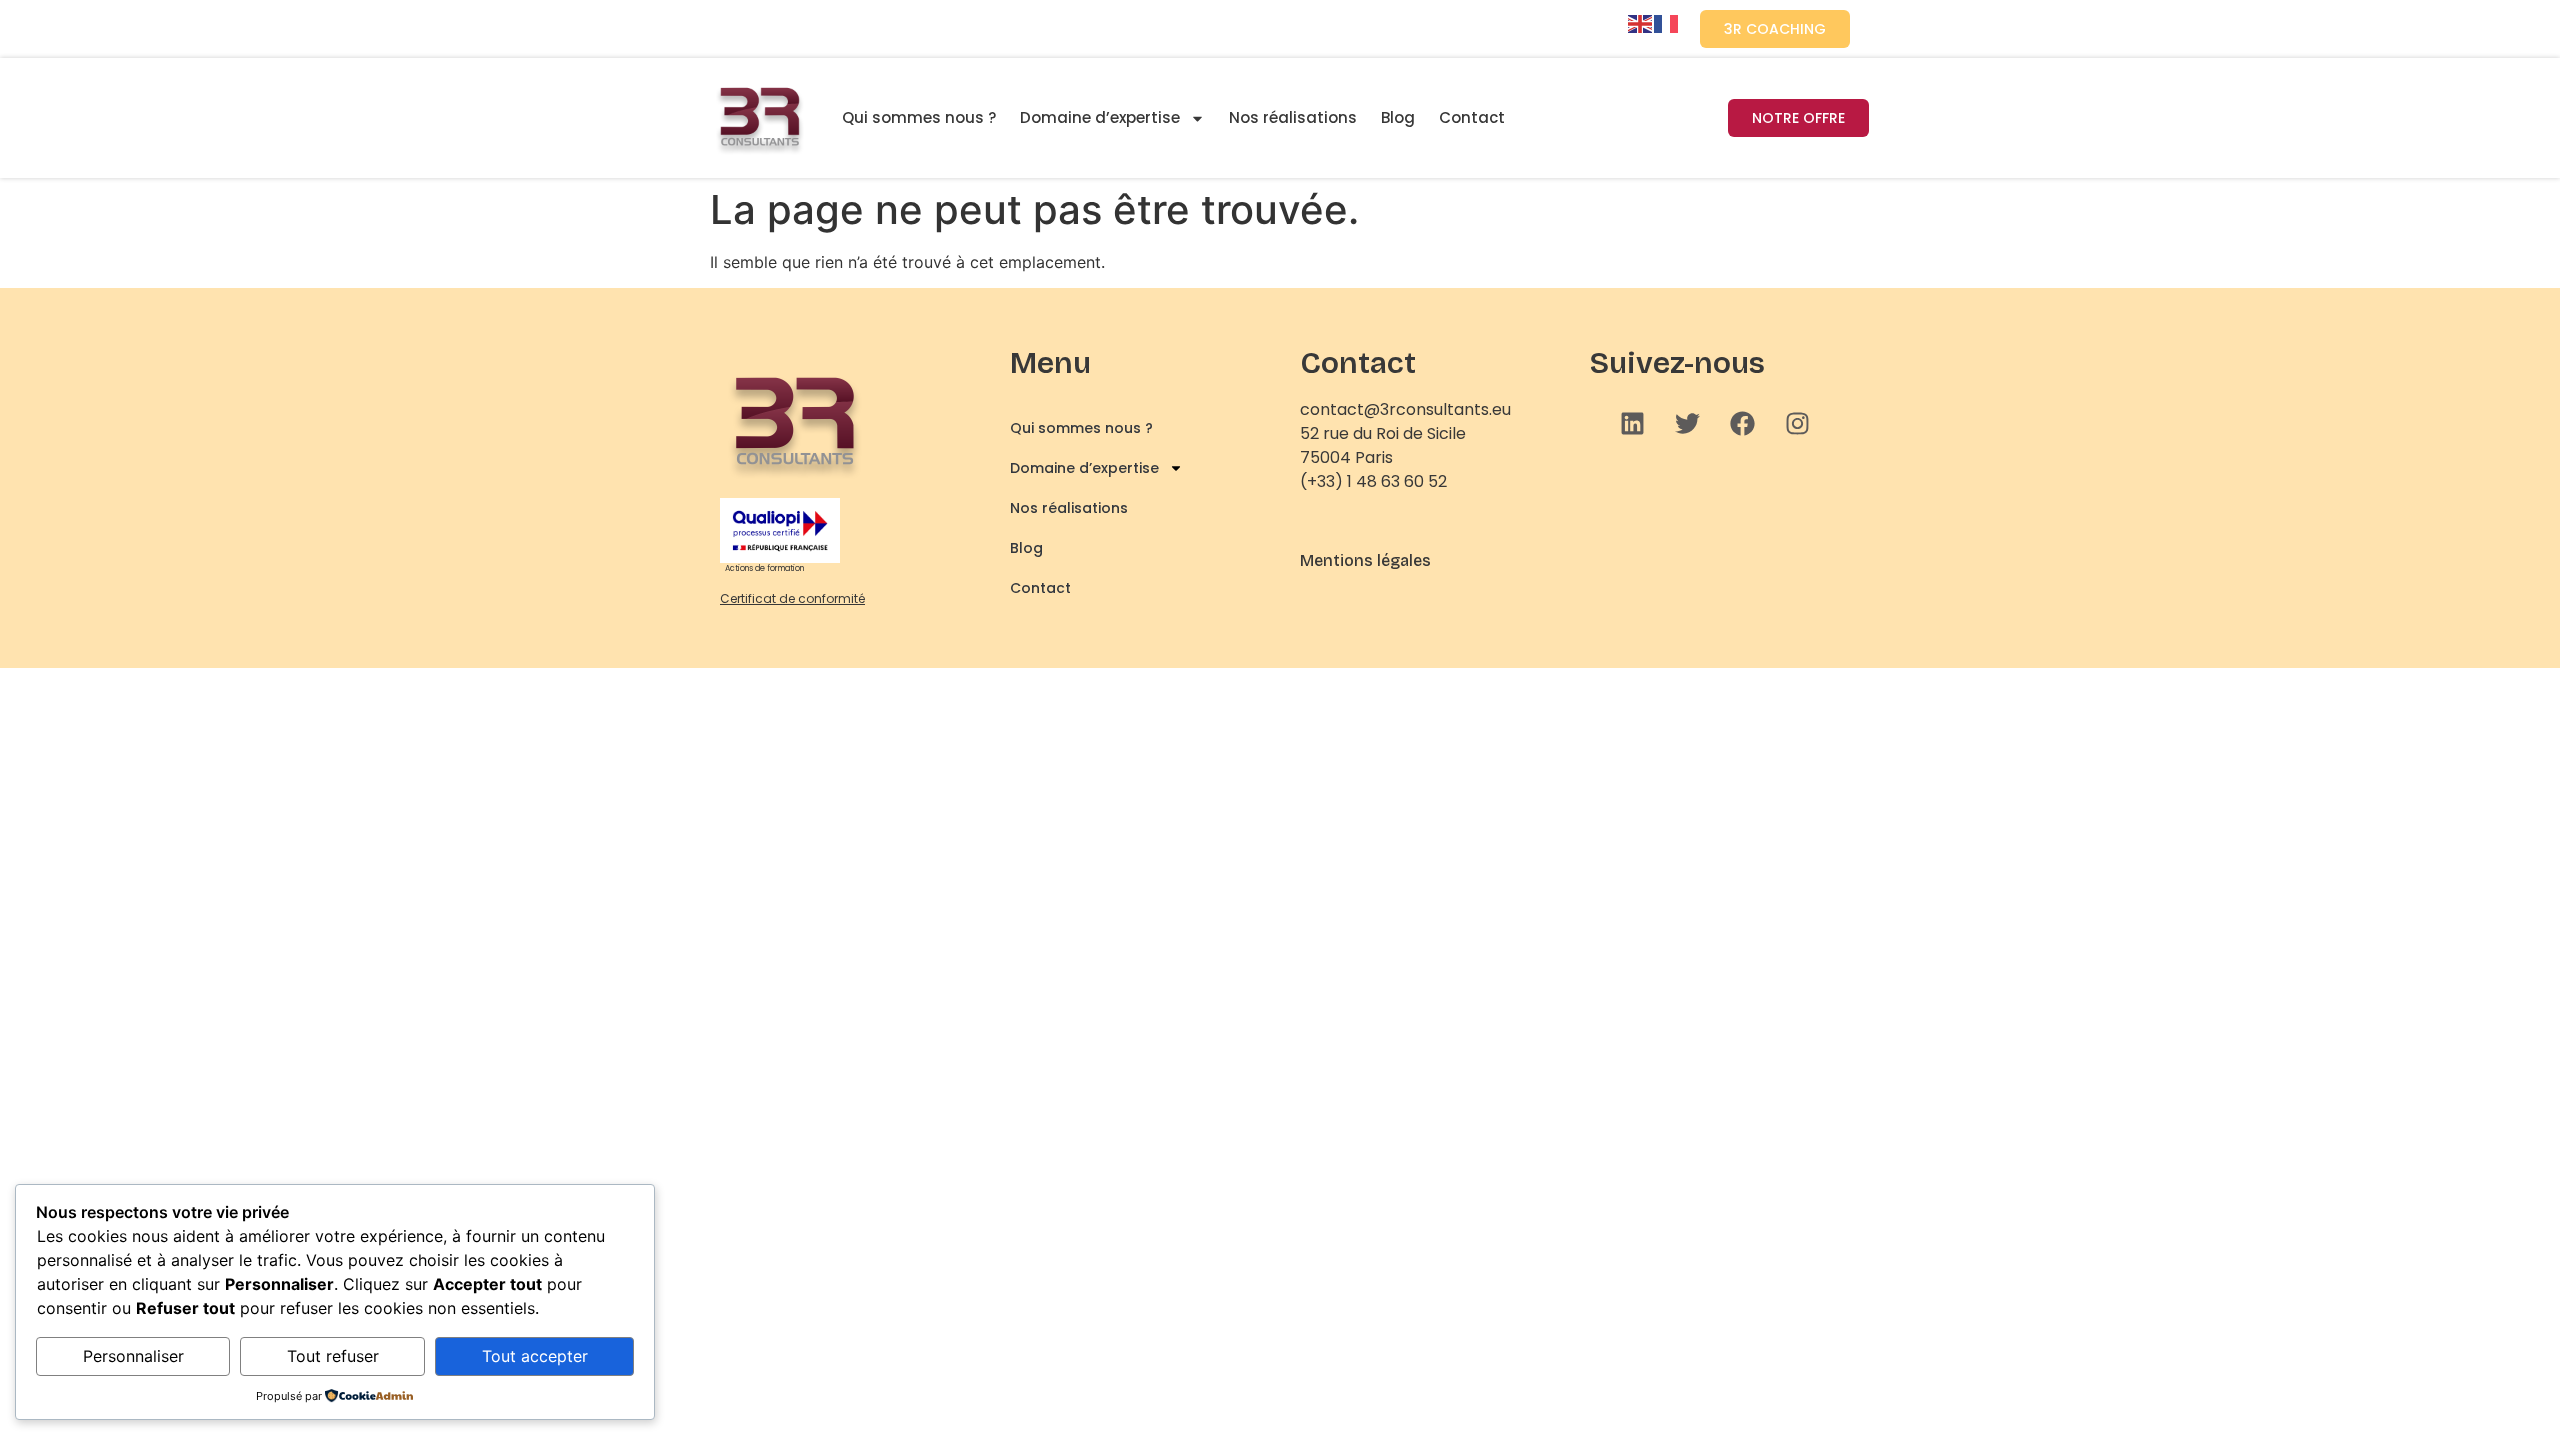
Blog (1398, 117)
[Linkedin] (1633, 423)
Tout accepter (535, 1356)
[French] (1667, 22)
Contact (1472, 117)
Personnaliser (133, 1356)
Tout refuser (333, 1356)
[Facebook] (1743, 423)
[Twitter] (1688, 423)
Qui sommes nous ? (919, 117)
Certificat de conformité (792, 598)
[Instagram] (1798, 423)
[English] (1641, 22)
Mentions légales (1365, 560)
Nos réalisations (1293, 117)
